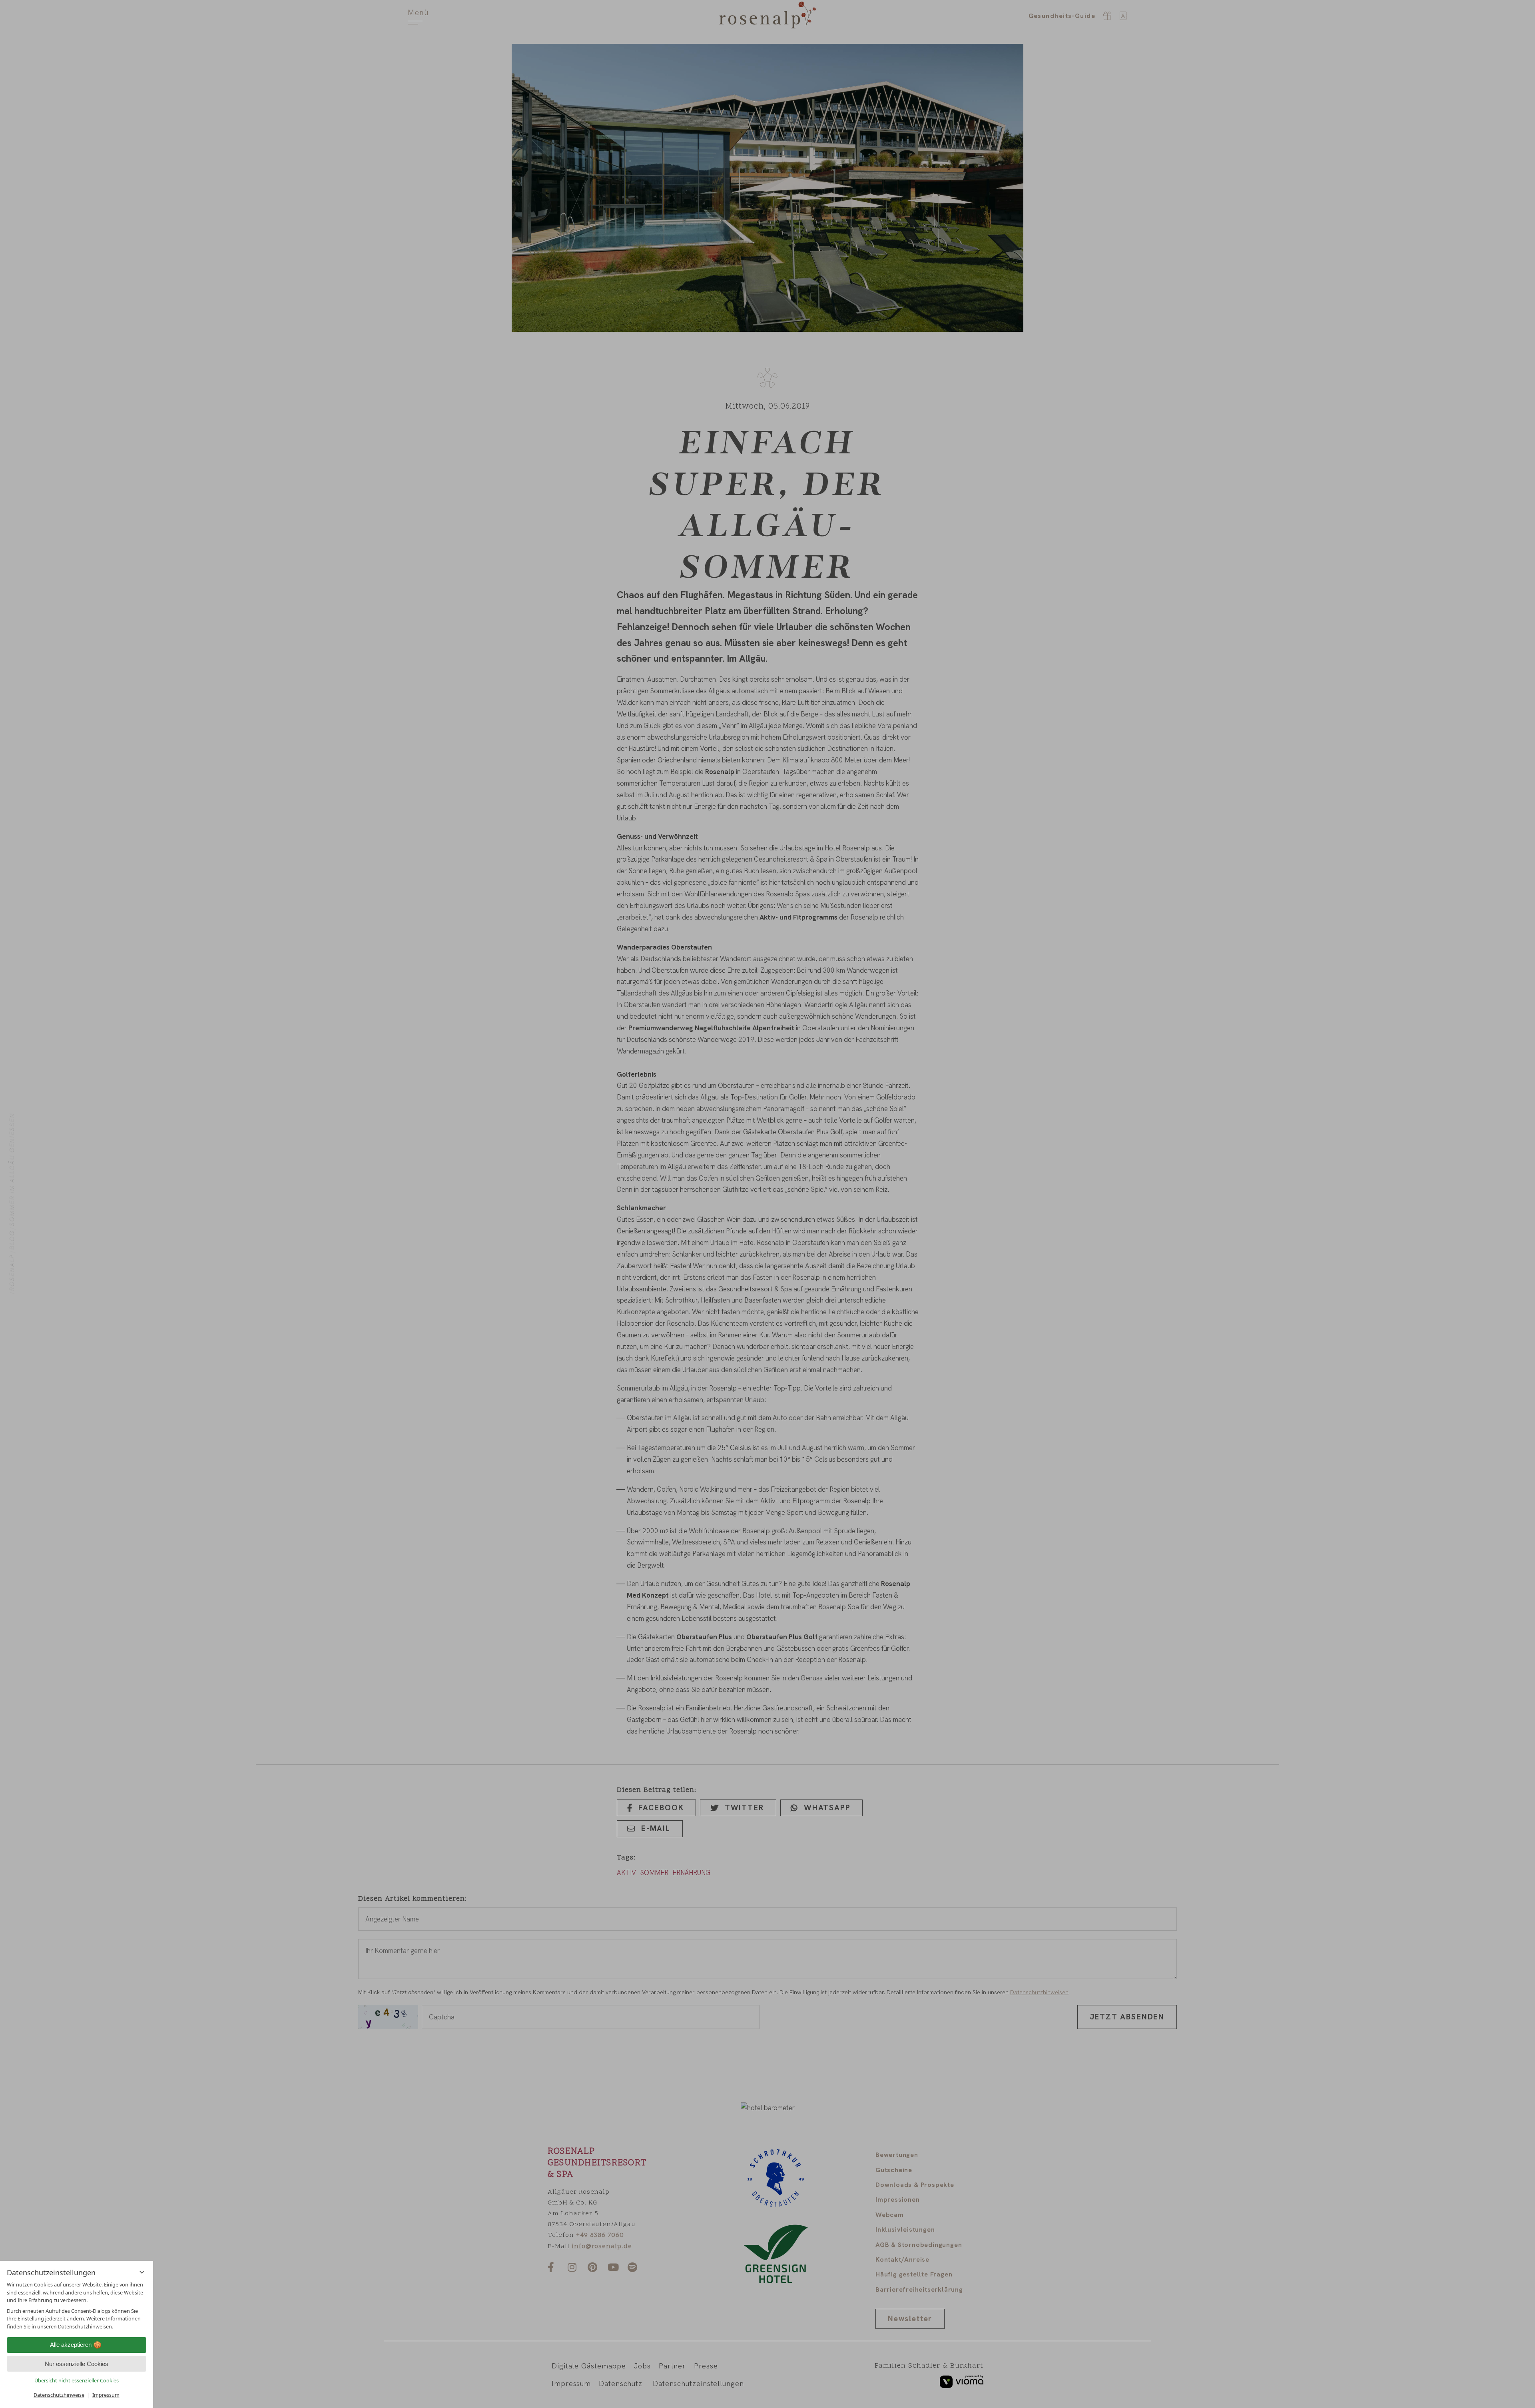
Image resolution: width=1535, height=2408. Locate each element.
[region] (77, 2305)
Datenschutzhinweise (59, 2395)
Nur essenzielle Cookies (77, 2364)
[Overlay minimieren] (142, 2272)
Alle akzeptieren (71, 2345)
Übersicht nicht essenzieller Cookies (77, 2380)
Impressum (106, 2395)
